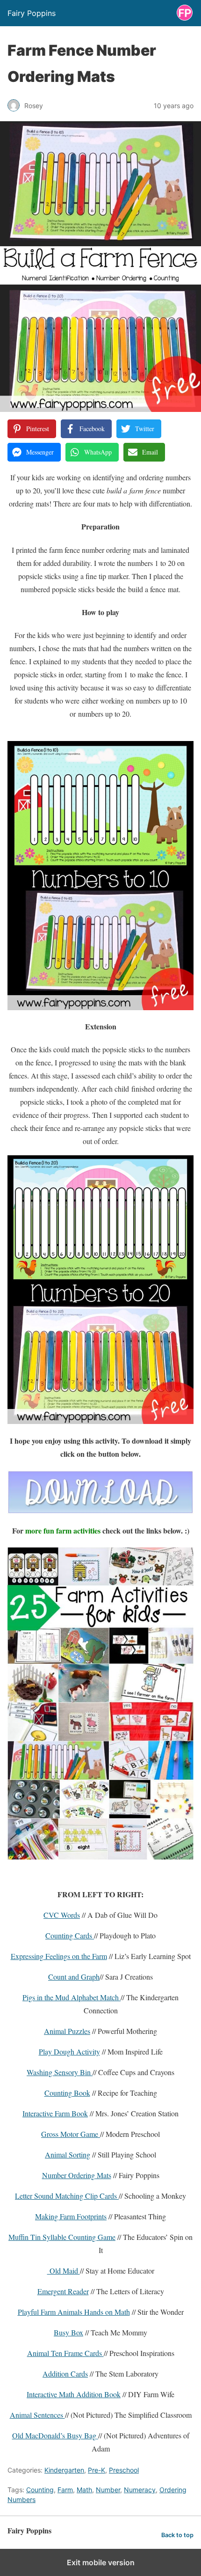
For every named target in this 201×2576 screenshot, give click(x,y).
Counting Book (67, 2093)
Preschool (124, 2470)
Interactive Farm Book (55, 2113)
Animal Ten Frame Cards (65, 2353)
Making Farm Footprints (71, 2216)
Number (108, 2490)
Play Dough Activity (69, 2051)
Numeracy (140, 2490)
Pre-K (97, 2470)
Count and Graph (74, 1977)
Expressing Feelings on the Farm (59, 1956)
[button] (19, 135)
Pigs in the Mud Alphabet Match (72, 1997)
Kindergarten (64, 2470)
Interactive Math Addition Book (74, 2394)
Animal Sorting (68, 2154)
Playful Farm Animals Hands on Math (74, 2312)
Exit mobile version (101, 2562)
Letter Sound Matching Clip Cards (67, 2196)
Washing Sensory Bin (60, 2072)
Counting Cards (70, 1935)
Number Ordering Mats (77, 2175)
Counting (40, 2490)
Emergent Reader (63, 2291)
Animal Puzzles (67, 2031)
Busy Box (68, 2332)
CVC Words (62, 1915)
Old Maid (64, 2271)
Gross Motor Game (71, 2134)
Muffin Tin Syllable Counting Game (62, 2237)
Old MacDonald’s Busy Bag (55, 2435)
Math (84, 2490)
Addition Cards (65, 2374)
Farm (65, 2490)
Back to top (177, 2535)
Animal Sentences (37, 2415)
